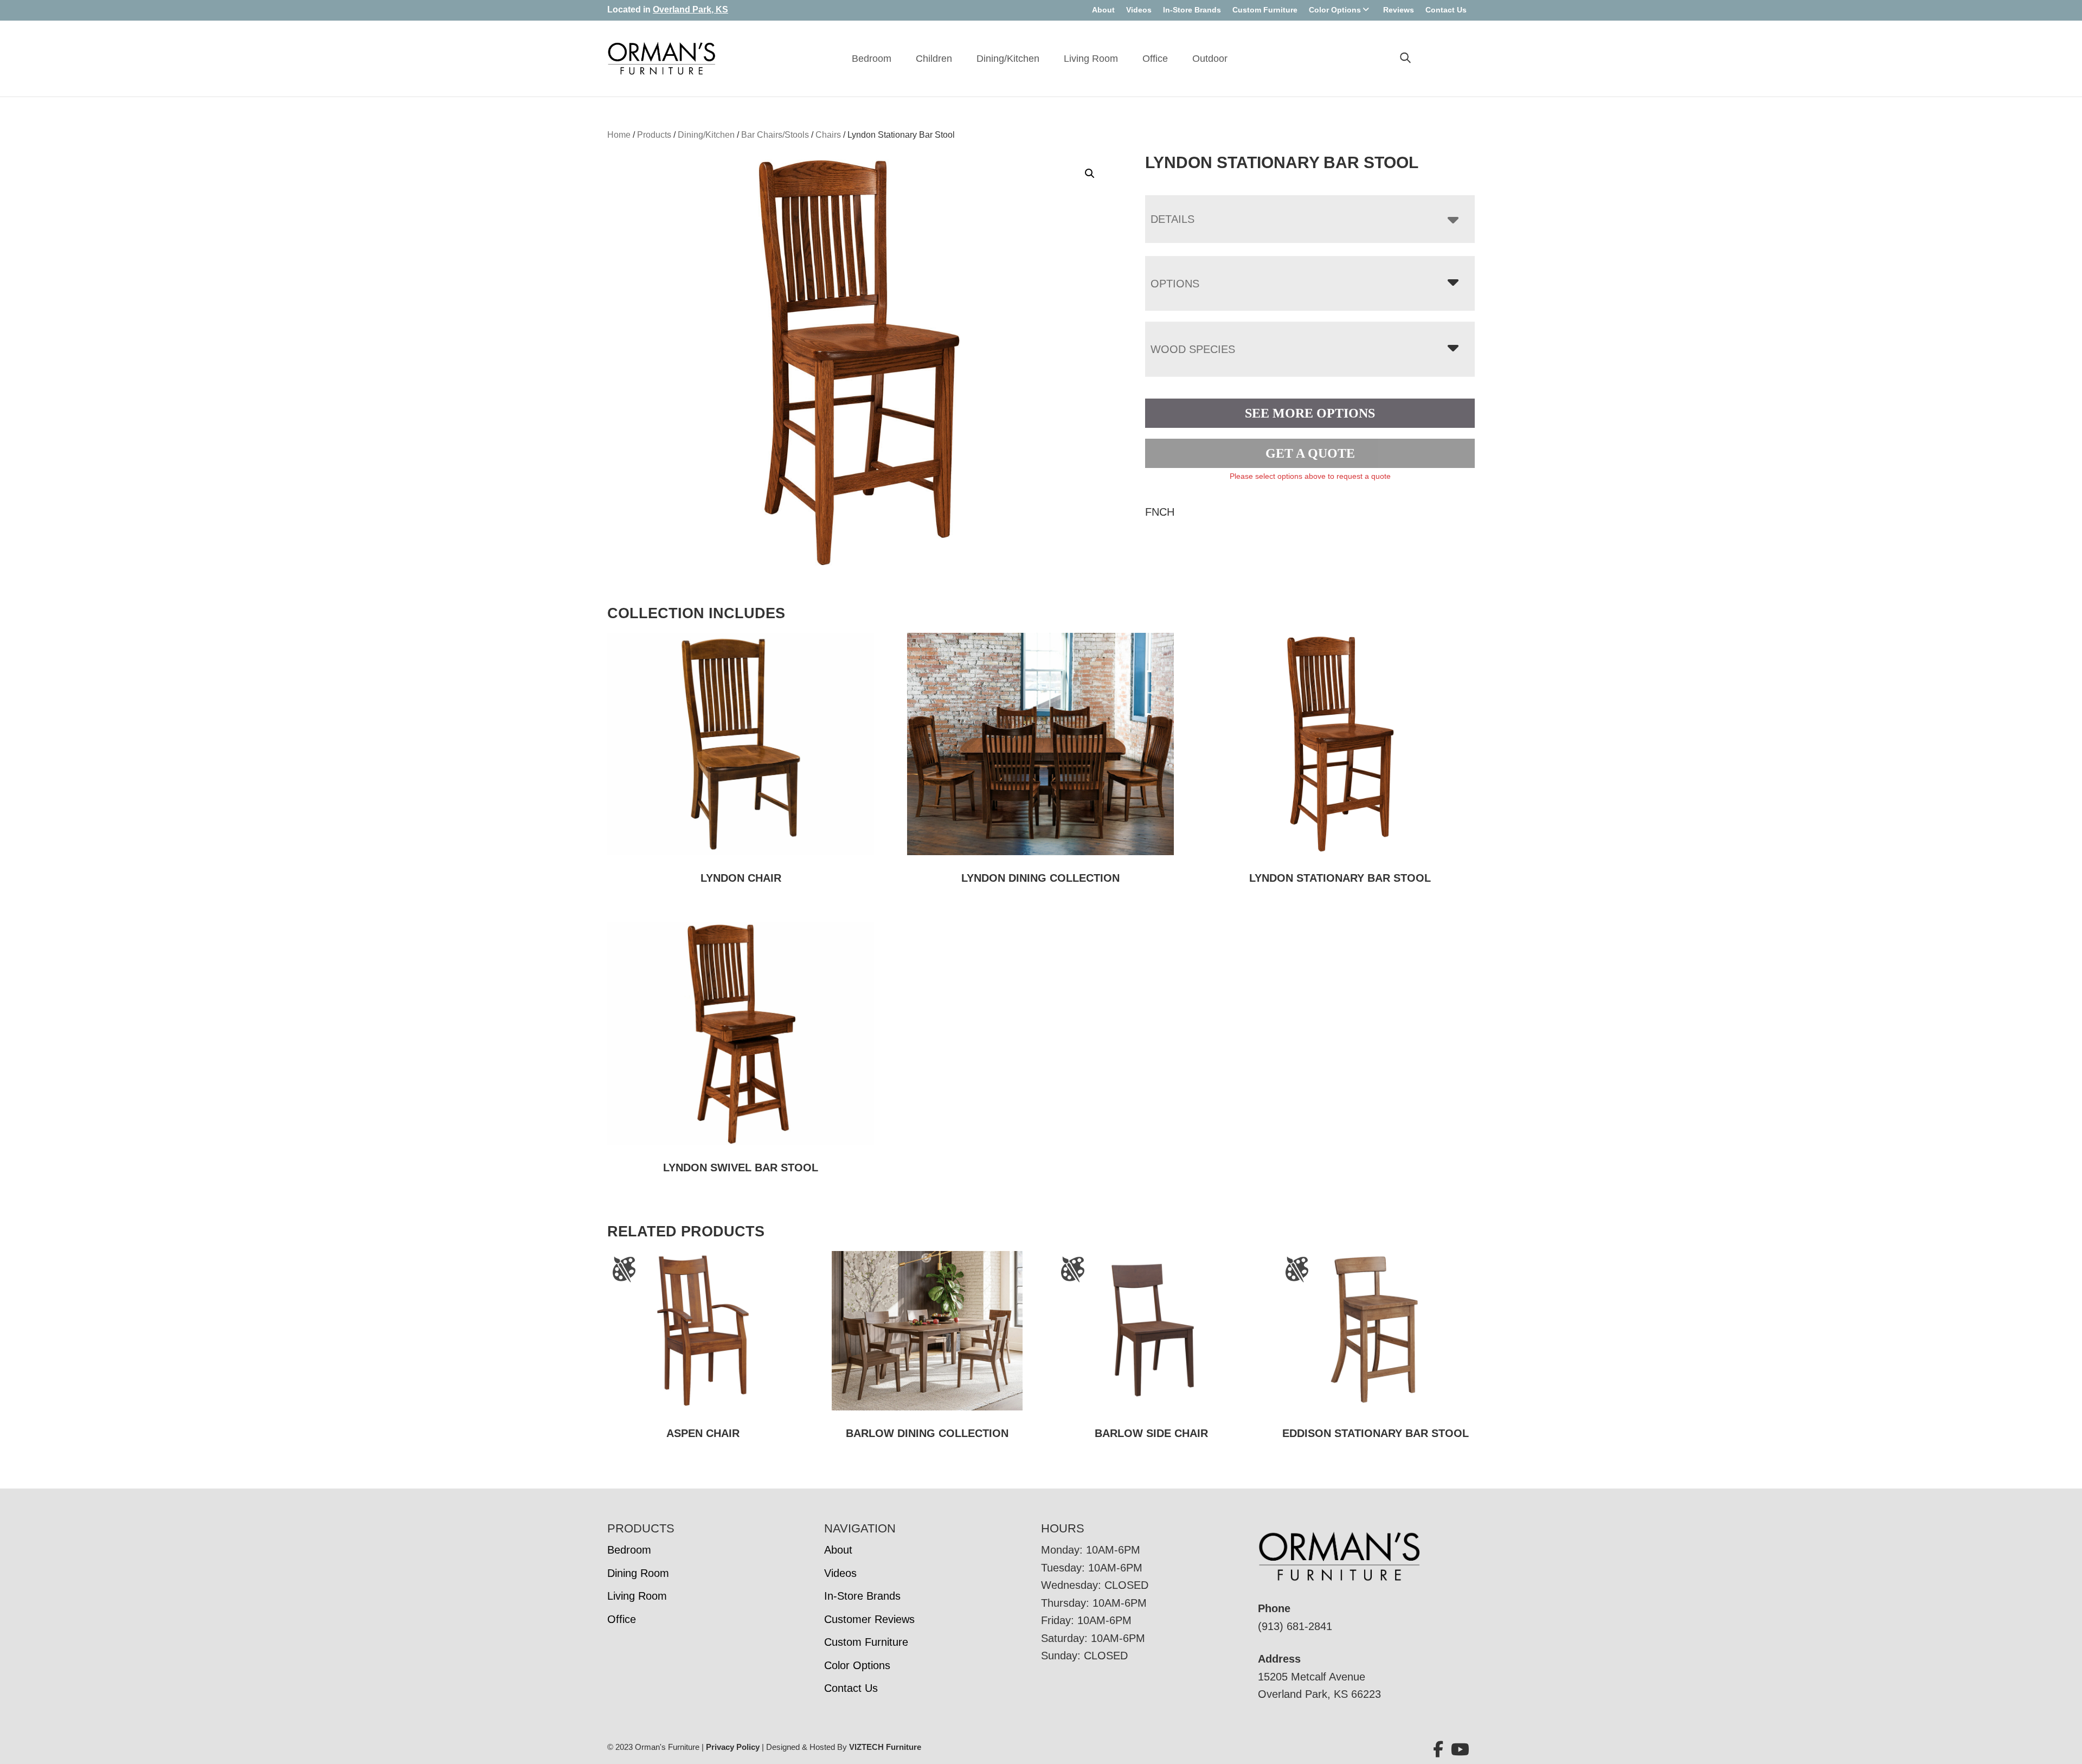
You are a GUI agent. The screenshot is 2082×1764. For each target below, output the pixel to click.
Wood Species (1193, 349)
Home (619, 135)
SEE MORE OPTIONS (1310, 413)
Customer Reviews (869, 1619)
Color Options (1335, 10)
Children (934, 59)
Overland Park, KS (690, 9)
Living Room (1091, 59)
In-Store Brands (1192, 10)
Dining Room (638, 1573)
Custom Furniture (1265, 10)
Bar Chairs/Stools (775, 135)
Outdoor (1210, 59)
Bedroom (872, 59)
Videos (1139, 10)
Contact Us (1446, 10)
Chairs (828, 135)
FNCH (1160, 512)
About (1103, 10)
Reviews (1399, 10)
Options (1175, 284)
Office (1155, 59)
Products (654, 135)
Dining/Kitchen (1008, 59)
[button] (1090, 174)
